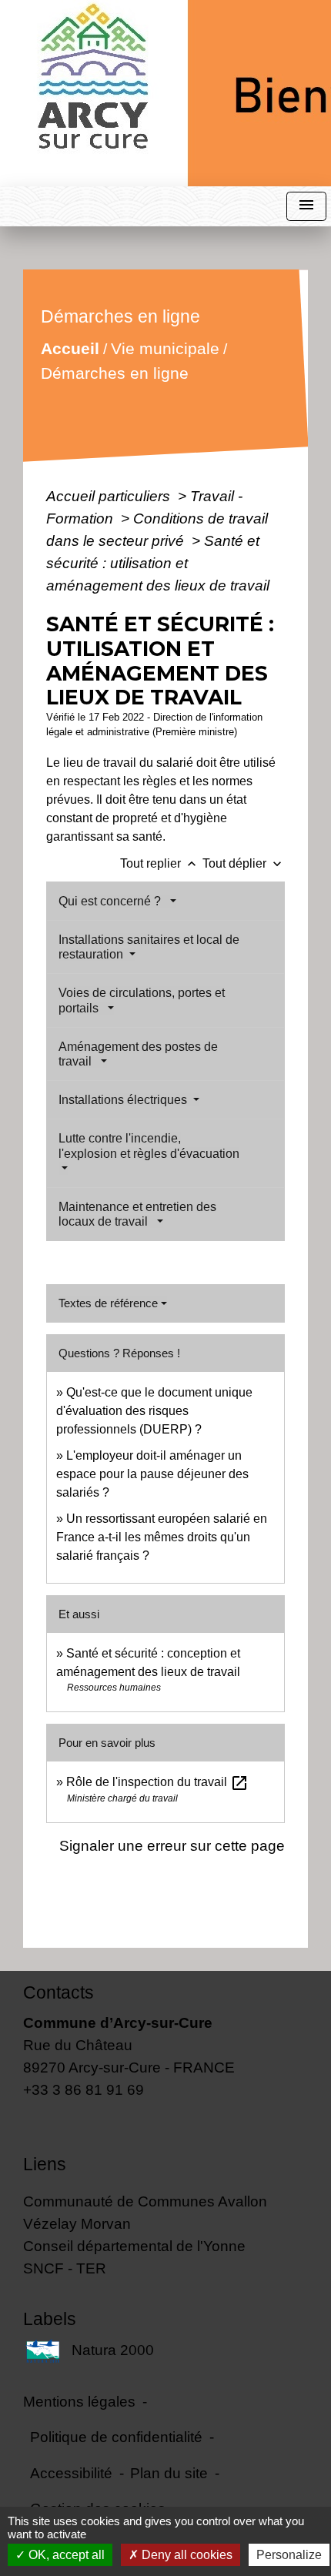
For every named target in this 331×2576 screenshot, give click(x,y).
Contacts (59, 1992)
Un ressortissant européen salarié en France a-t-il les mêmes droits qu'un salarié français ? (162, 1537)
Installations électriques (124, 1100)
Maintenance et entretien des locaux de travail (137, 1214)
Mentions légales (79, 2401)
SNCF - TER (65, 2268)
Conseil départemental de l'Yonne (134, 2246)
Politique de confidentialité (116, 2437)
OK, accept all (65, 2555)
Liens (45, 2164)
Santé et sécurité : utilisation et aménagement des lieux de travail (158, 563)
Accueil (70, 348)
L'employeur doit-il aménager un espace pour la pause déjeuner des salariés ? (152, 1474)
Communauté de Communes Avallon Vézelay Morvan (145, 2212)
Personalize (289, 2555)
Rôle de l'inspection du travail (157, 1782)
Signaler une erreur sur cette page (172, 1845)
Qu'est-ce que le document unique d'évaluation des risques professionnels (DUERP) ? (154, 1411)
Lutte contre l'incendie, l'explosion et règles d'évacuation (149, 1146)
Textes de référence (108, 1303)
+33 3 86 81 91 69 (84, 2089)
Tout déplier (244, 863)
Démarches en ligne (115, 373)
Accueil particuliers (110, 496)
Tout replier (160, 863)
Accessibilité (71, 2473)
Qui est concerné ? (113, 901)
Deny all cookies (186, 2555)
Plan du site (169, 2473)
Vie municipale (165, 348)
